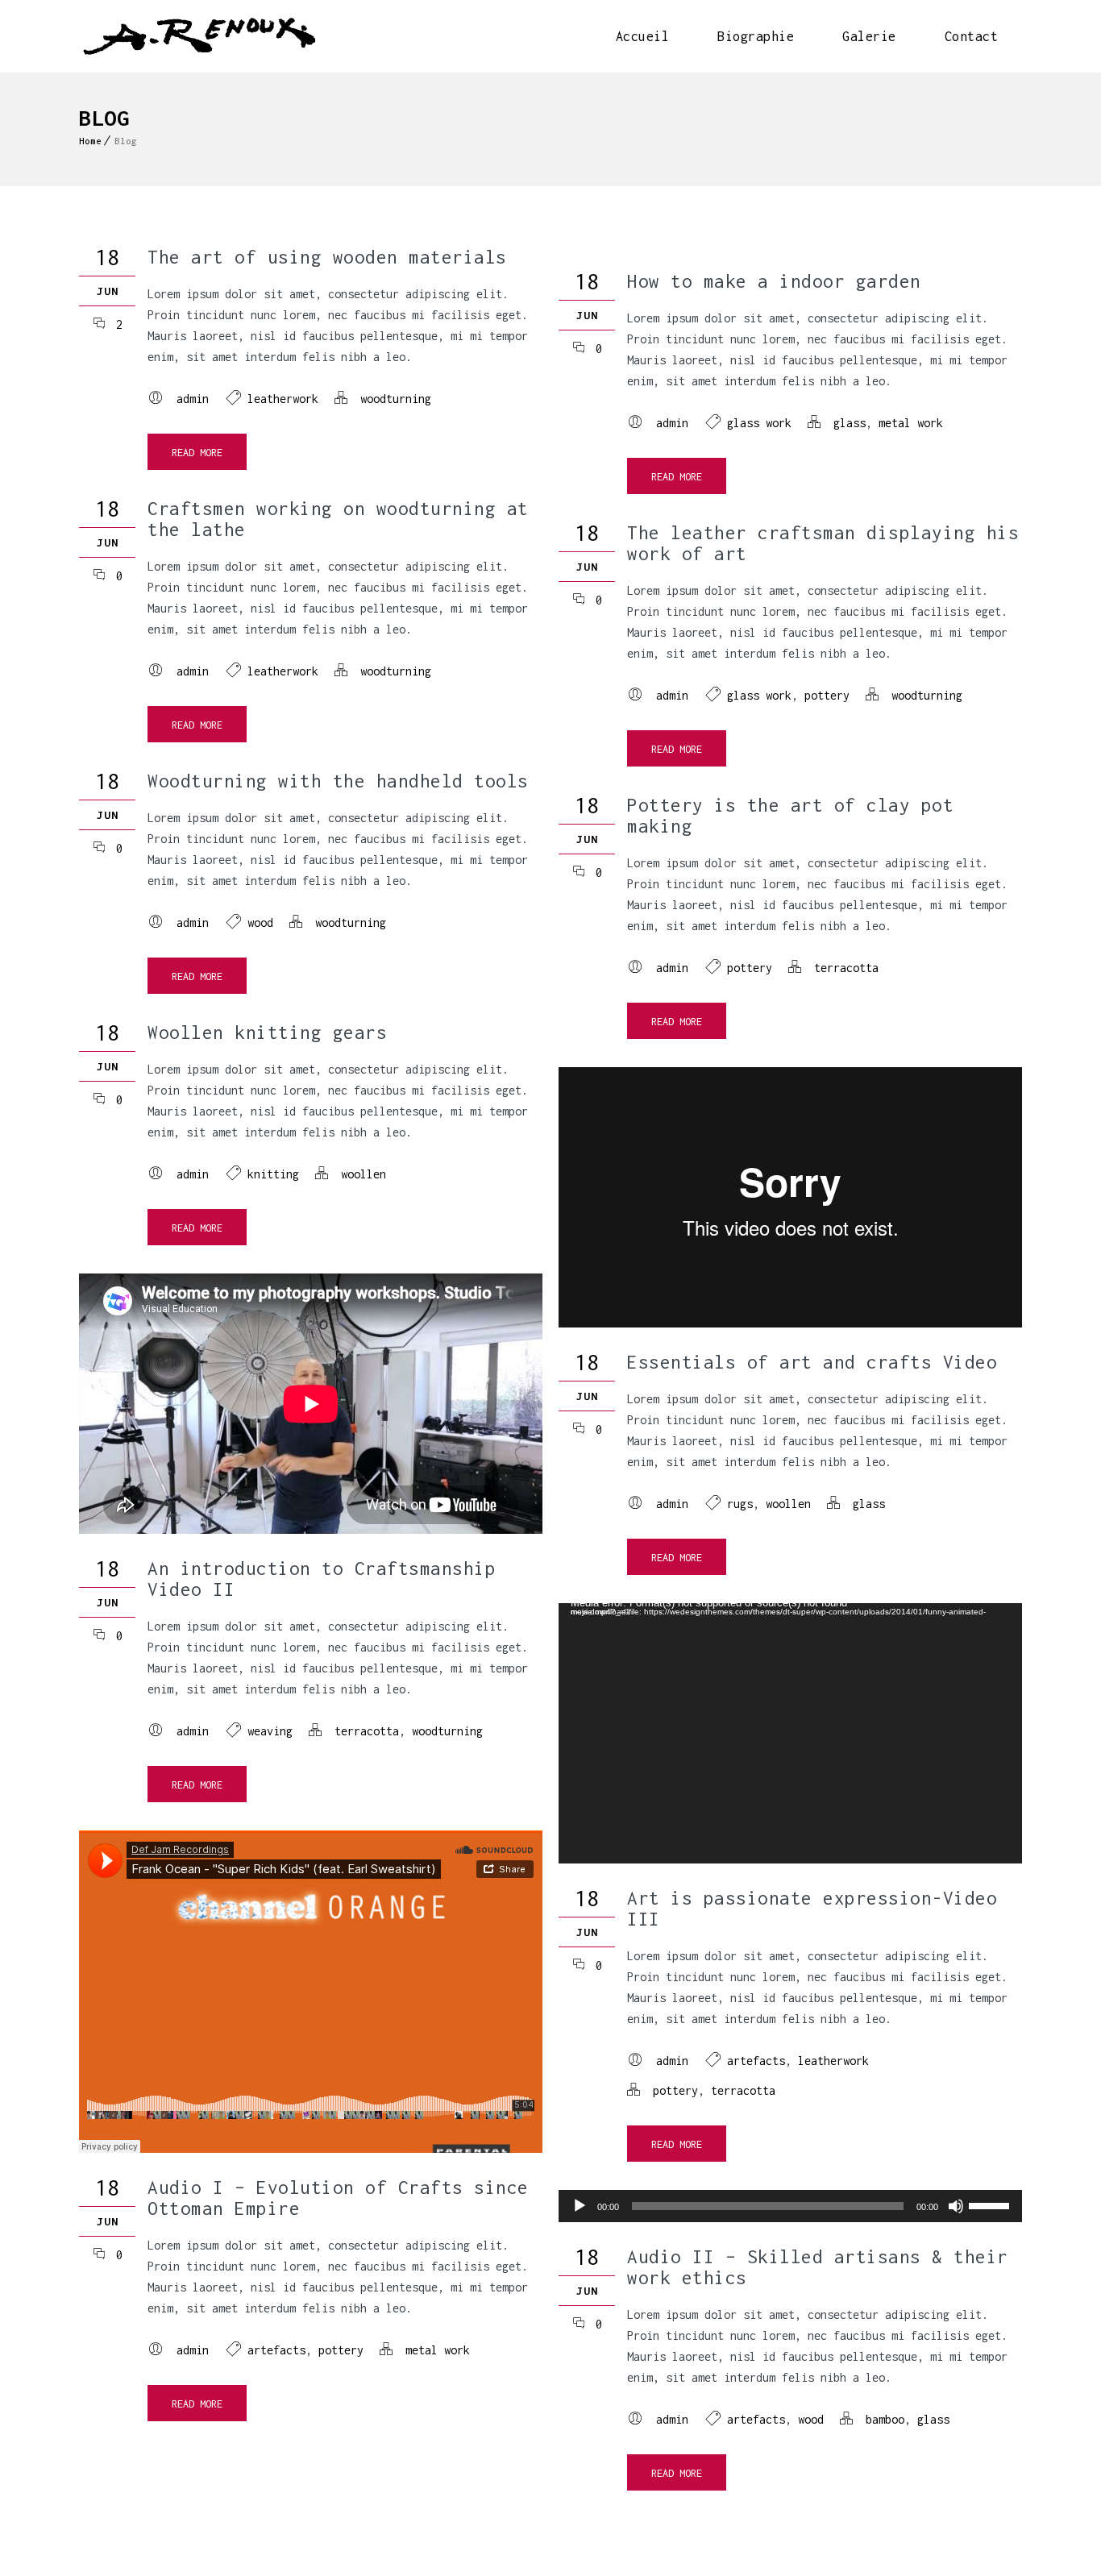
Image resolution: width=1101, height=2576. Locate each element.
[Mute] (956, 2206)
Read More (197, 453)
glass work (759, 423)
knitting (273, 1174)
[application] (790, 1733)
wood (260, 922)
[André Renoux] (198, 36)
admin (193, 399)
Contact (972, 36)
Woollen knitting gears (267, 1032)
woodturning (396, 399)
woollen (364, 1174)
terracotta (846, 968)
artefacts (756, 2061)
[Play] (580, 2206)
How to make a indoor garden (774, 281)
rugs (740, 1504)
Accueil (643, 36)
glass (850, 423)
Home (90, 141)
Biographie (756, 36)
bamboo (885, 2419)
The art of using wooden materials (327, 257)
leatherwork (283, 399)
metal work (911, 423)
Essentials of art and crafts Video (812, 1362)
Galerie (869, 36)
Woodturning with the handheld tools (338, 781)
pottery (827, 695)
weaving (270, 1731)
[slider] (991, 2204)
